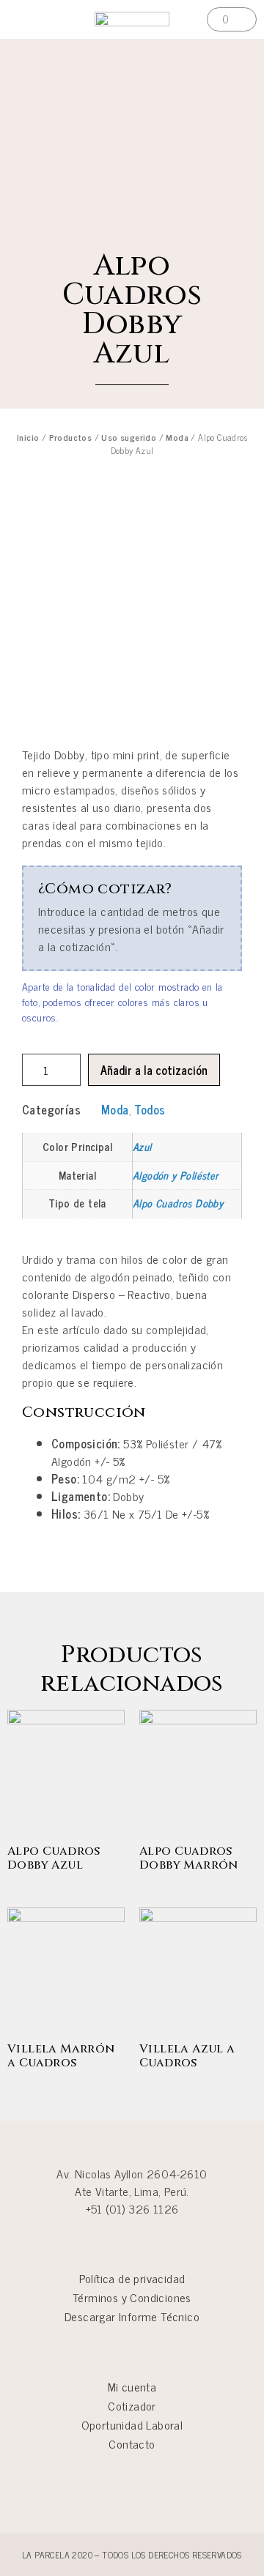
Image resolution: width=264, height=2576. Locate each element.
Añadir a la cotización (154, 1070)
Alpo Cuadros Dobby (178, 1203)
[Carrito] (232, 19)
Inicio (28, 437)
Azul (142, 1147)
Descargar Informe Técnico (132, 2316)
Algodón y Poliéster (176, 1175)
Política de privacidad (132, 2278)
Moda (177, 437)
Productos (71, 437)
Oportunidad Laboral (132, 2424)
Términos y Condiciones (132, 2297)
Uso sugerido (129, 437)
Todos (150, 1109)
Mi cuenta (132, 2386)
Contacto (132, 2443)
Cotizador (132, 2405)
